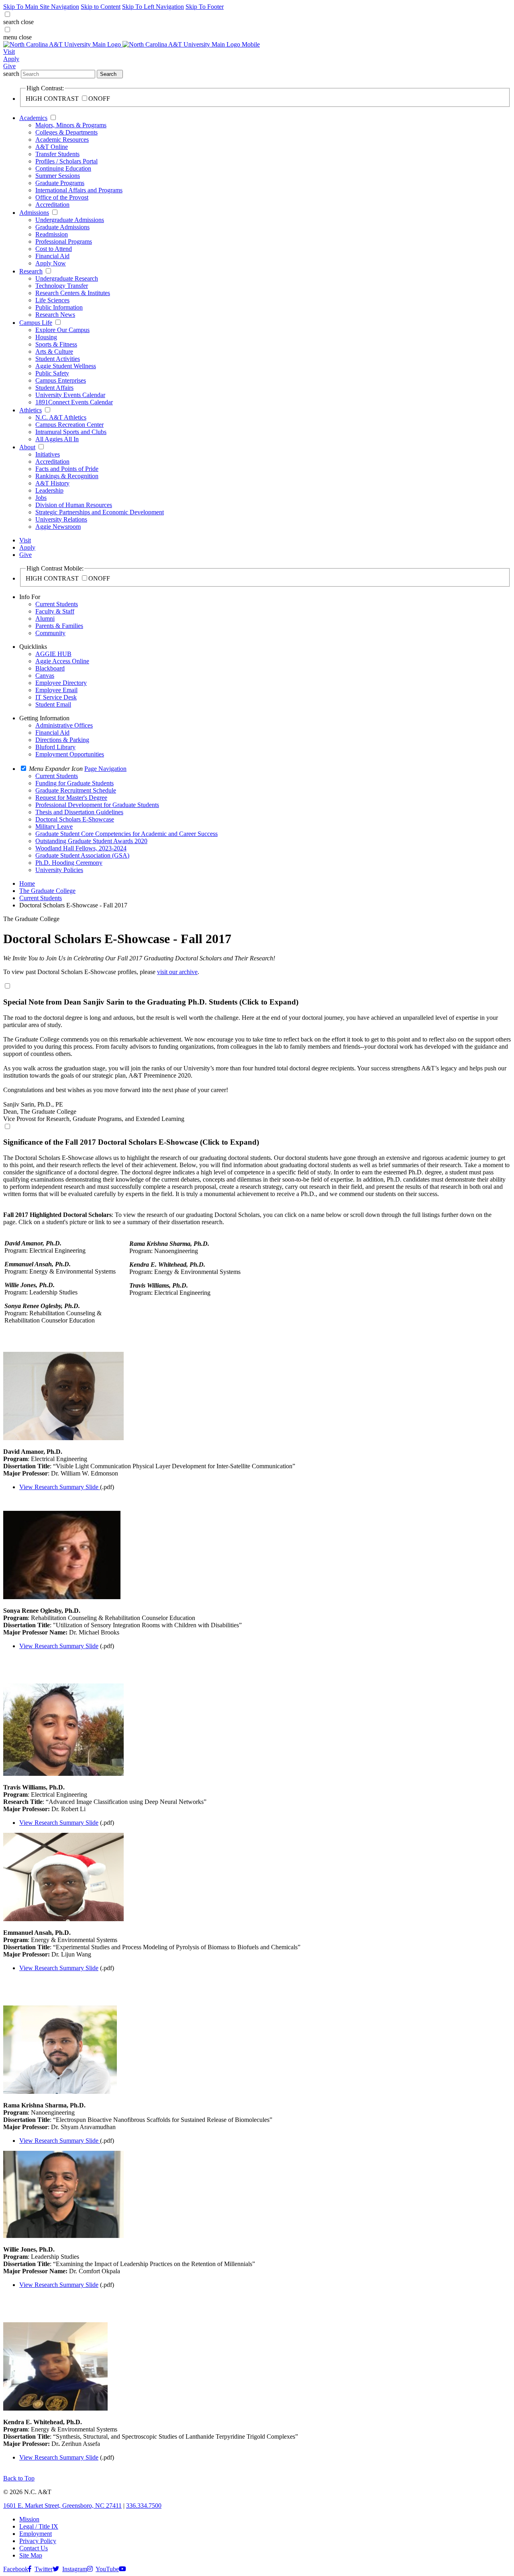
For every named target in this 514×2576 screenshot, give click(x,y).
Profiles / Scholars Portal (66, 161)
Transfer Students (57, 154)
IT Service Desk (56, 697)
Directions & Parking (62, 740)
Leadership (49, 490)
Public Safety (52, 373)
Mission (29, 2519)
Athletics (31, 410)
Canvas (45, 676)
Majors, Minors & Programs (71, 125)
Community (50, 633)
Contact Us (34, 2548)
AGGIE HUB (53, 654)
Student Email (53, 704)
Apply (11, 59)
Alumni (45, 619)
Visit (9, 52)
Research (31, 271)
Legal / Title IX (39, 2526)
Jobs (41, 498)
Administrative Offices (64, 725)
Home (27, 883)
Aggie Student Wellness (66, 366)
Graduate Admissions (62, 227)
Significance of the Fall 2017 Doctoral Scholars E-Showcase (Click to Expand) (131, 1142)
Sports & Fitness (56, 344)
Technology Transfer (62, 286)
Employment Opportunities (70, 754)
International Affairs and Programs (79, 190)
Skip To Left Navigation (153, 7)
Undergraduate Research (67, 278)
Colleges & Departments (66, 132)
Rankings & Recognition (67, 476)
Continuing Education (63, 168)
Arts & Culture (54, 352)
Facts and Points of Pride (67, 469)
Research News (55, 315)
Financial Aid (52, 256)
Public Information (59, 307)
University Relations (61, 519)
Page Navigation (105, 769)
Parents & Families (59, 626)
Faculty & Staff (55, 611)
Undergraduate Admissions (70, 220)
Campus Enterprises (61, 380)
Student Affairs (54, 388)
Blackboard (50, 668)
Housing (46, 337)
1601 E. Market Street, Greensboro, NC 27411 (62, 2506)
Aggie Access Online (62, 661)
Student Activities (58, 359)
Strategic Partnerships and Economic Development (100, 512)
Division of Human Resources (74, 505)
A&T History (52, 483)
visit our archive (177, 972)
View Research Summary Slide (59, 1487)
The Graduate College (47, 891)
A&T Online (52, 147)
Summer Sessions (58, 176)
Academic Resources (62, 140)
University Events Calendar (70, 395)
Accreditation (52, 205)
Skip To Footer (205, 7)
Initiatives (48, 454)
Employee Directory (61, 683)
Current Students (57, 604)
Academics (33, 118)
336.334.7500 (144, 2506)
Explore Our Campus (62, 330)
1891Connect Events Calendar (74, 402)
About (27, 447)
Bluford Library (55, 747)
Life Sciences (52, 300)
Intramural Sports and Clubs (71, 432)
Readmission (52, 234)
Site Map (31, 2555)
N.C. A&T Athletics (61, 417)
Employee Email (56, 690)
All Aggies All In (57, 439)
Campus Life (36, 323)
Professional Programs (64, 241)
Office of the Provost (62, 197)
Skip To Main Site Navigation (41, 7)
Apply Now (51, 263)
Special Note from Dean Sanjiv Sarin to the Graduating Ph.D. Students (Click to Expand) (151, 1002)
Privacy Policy (38, 2541)
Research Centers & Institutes (73, 293)
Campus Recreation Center (69, 425)
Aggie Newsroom (58, 527)
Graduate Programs (60, 183)
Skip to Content (101, 7)
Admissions (34, 213)
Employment (36, 2534)
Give (9, 66)
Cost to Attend (54, 249)
